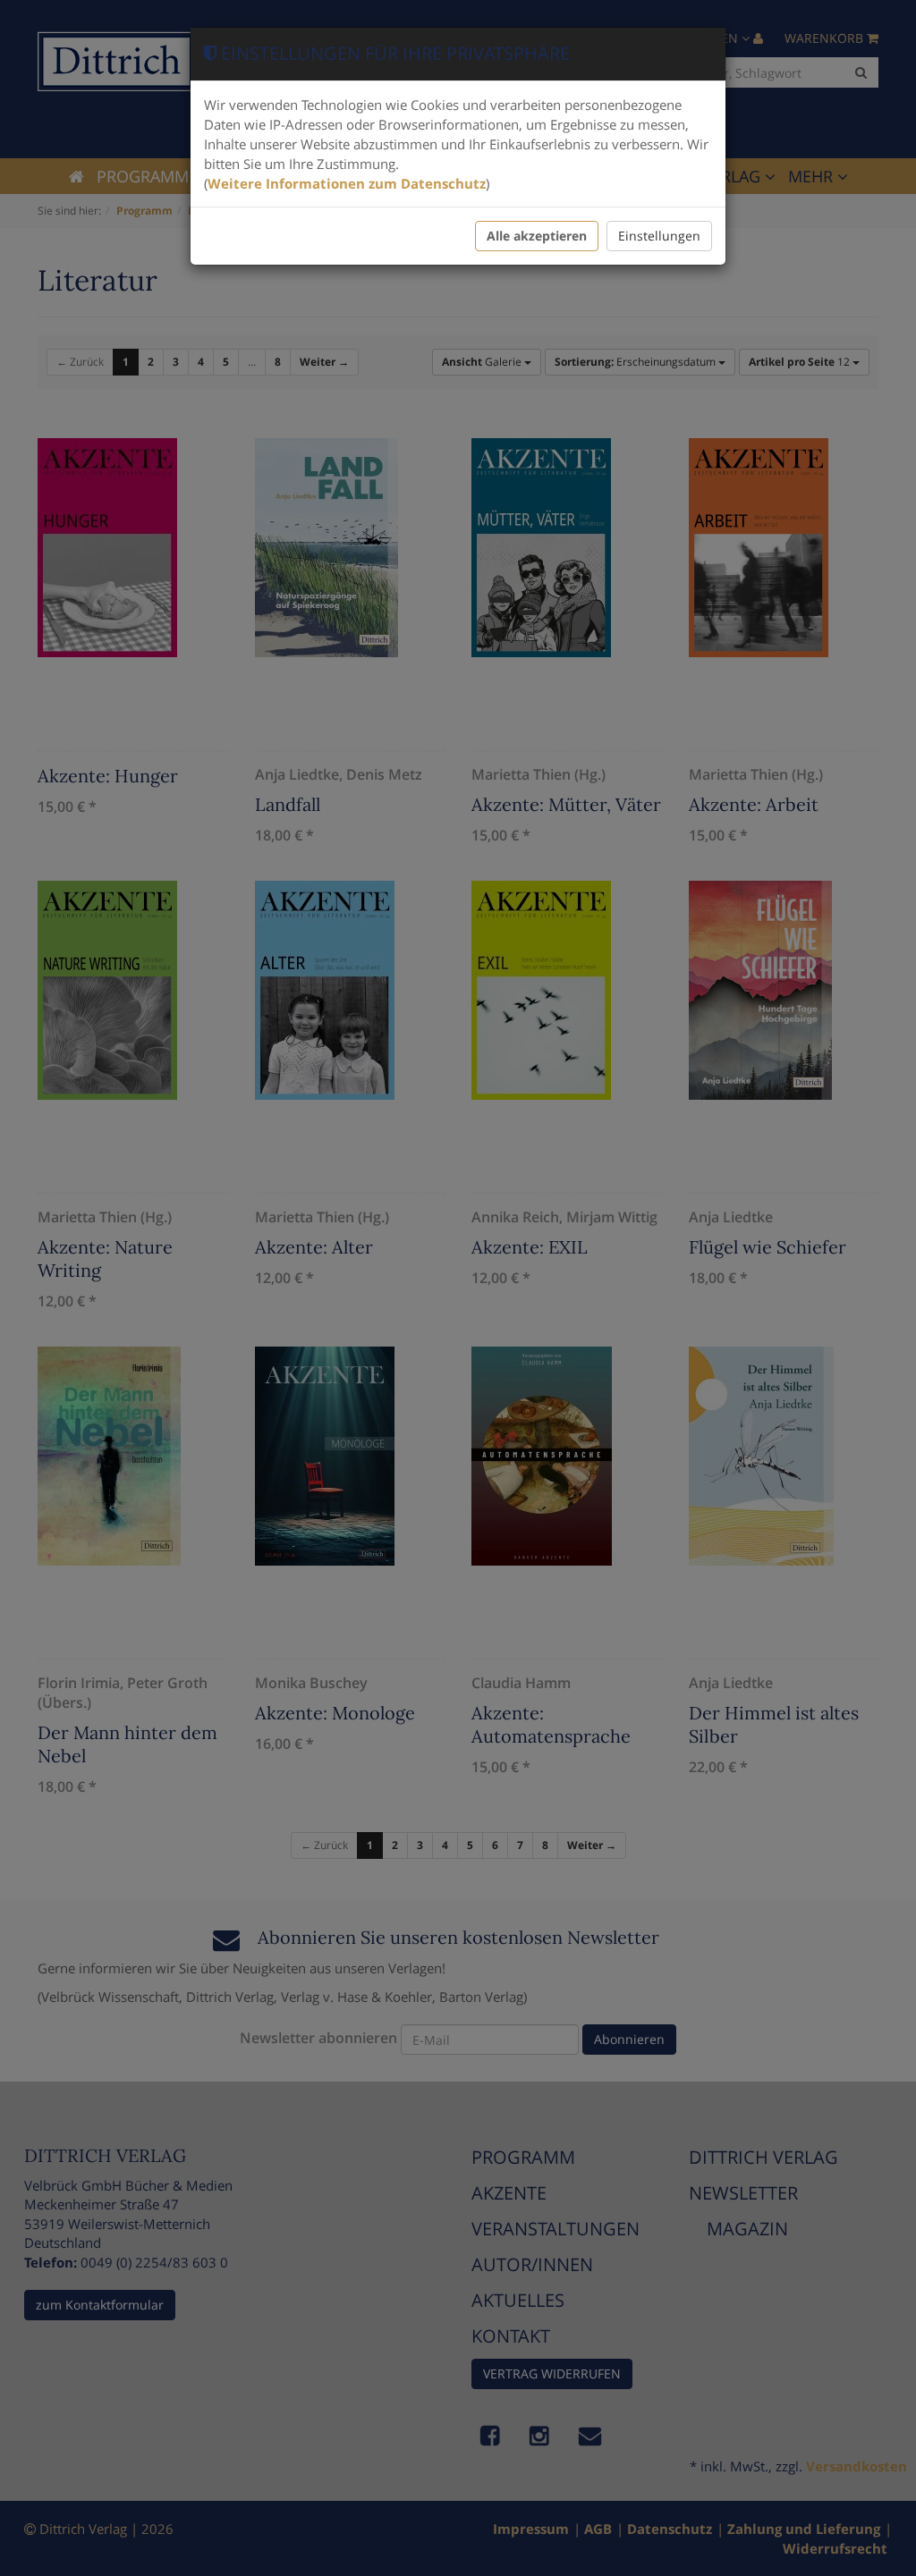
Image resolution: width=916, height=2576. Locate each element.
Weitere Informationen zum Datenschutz (347, 183)
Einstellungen (659, 236)
